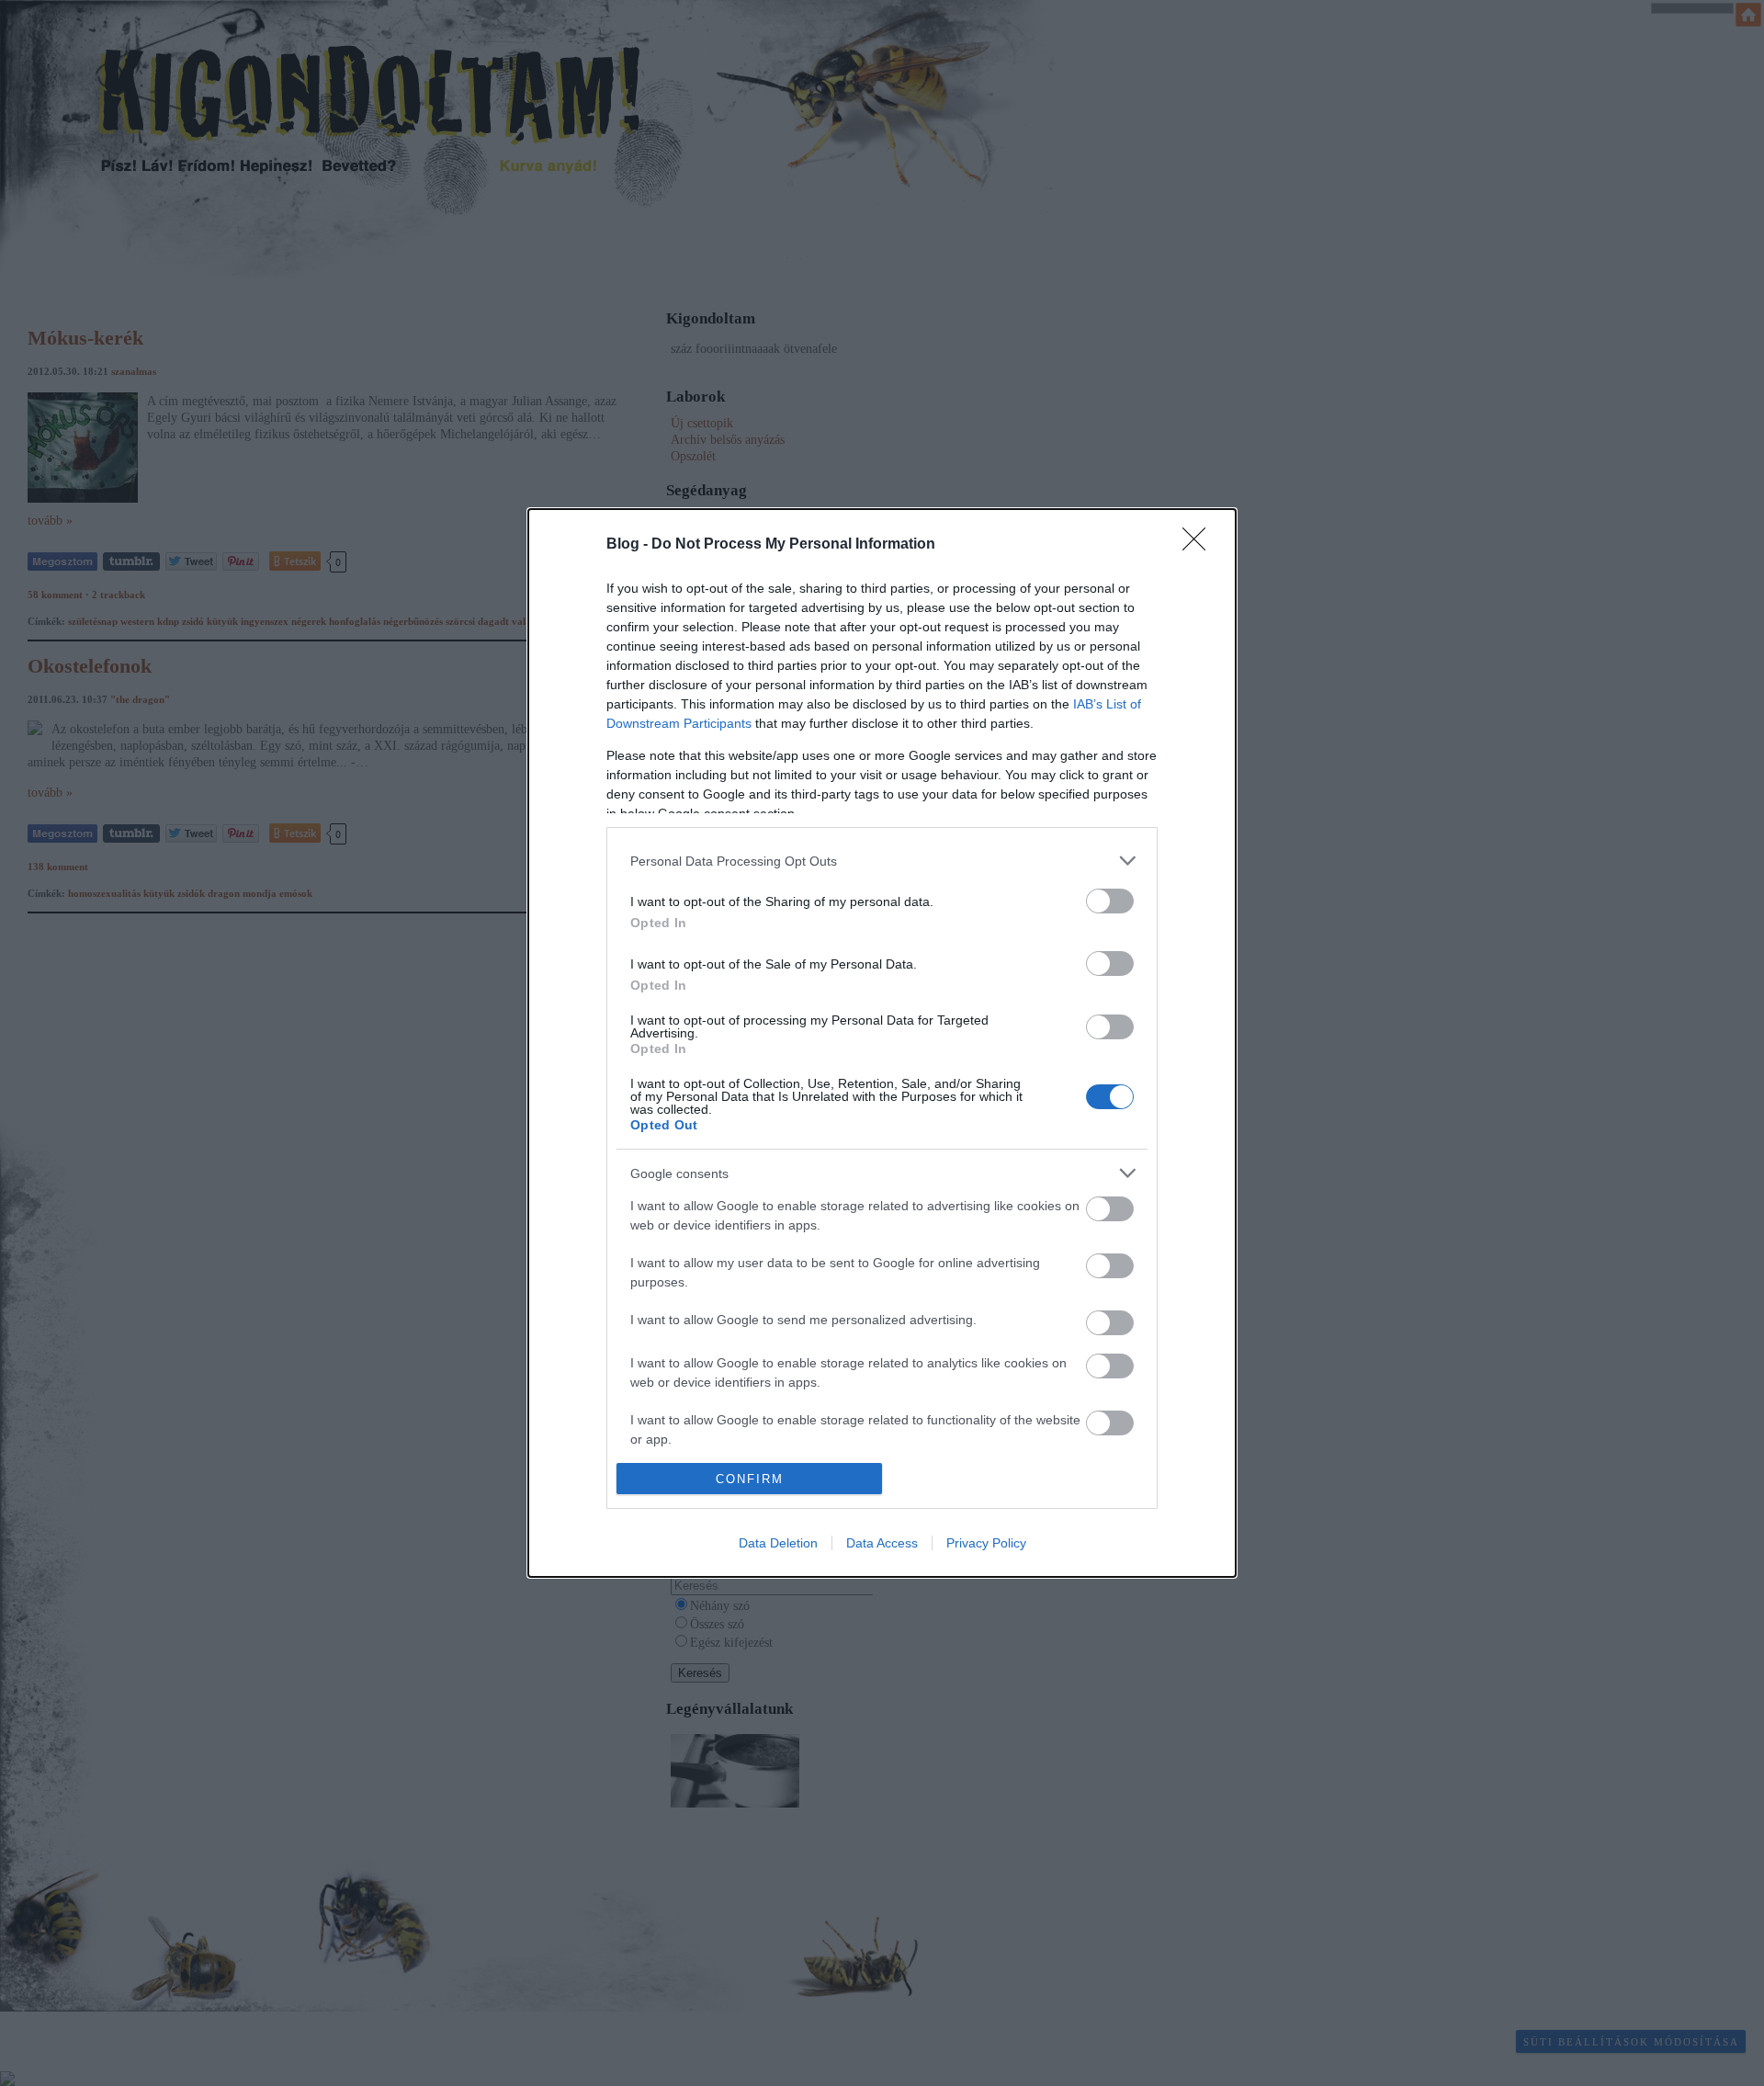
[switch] (1110, 901)
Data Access (882, 1543)
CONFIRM (750, 1479)
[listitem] (882, 861)
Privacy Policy (986, 1543)
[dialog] (882, 1043)
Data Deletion (778, 1543)
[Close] (1200, 545)
